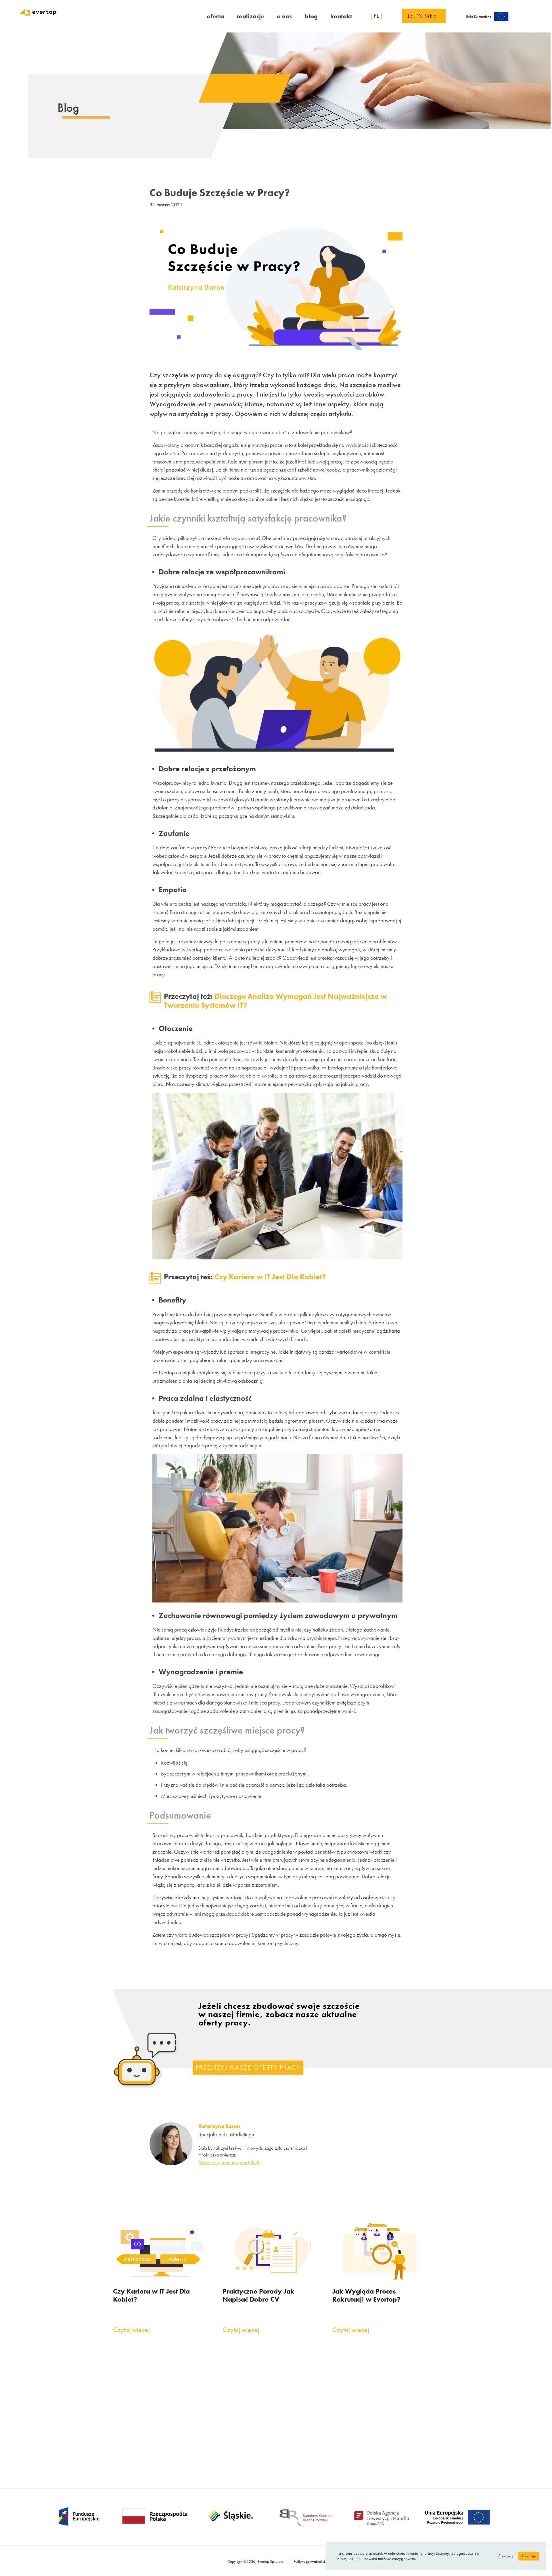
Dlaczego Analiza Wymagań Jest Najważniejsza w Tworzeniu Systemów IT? (275, 1001)
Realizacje (250, 16)
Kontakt (341, 16)
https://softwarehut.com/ (383, 2399)
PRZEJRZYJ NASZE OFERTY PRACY (248, 2067)
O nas (284, 16)
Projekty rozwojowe (172, 2447)
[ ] (376, 16)
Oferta (215, 16)
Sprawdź (506, 2556)
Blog (311, 16)
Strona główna (166, 2385)
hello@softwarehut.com (381, 2392)
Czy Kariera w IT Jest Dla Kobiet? (270, 1277)
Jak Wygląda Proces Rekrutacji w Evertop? (366, 2295)
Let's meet (424, 16)
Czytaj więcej (131, 2330)
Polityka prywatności (309, 2561)
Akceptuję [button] (528, 2556)
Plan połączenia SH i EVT (175, 2457)
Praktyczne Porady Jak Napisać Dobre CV (258, 2295)
